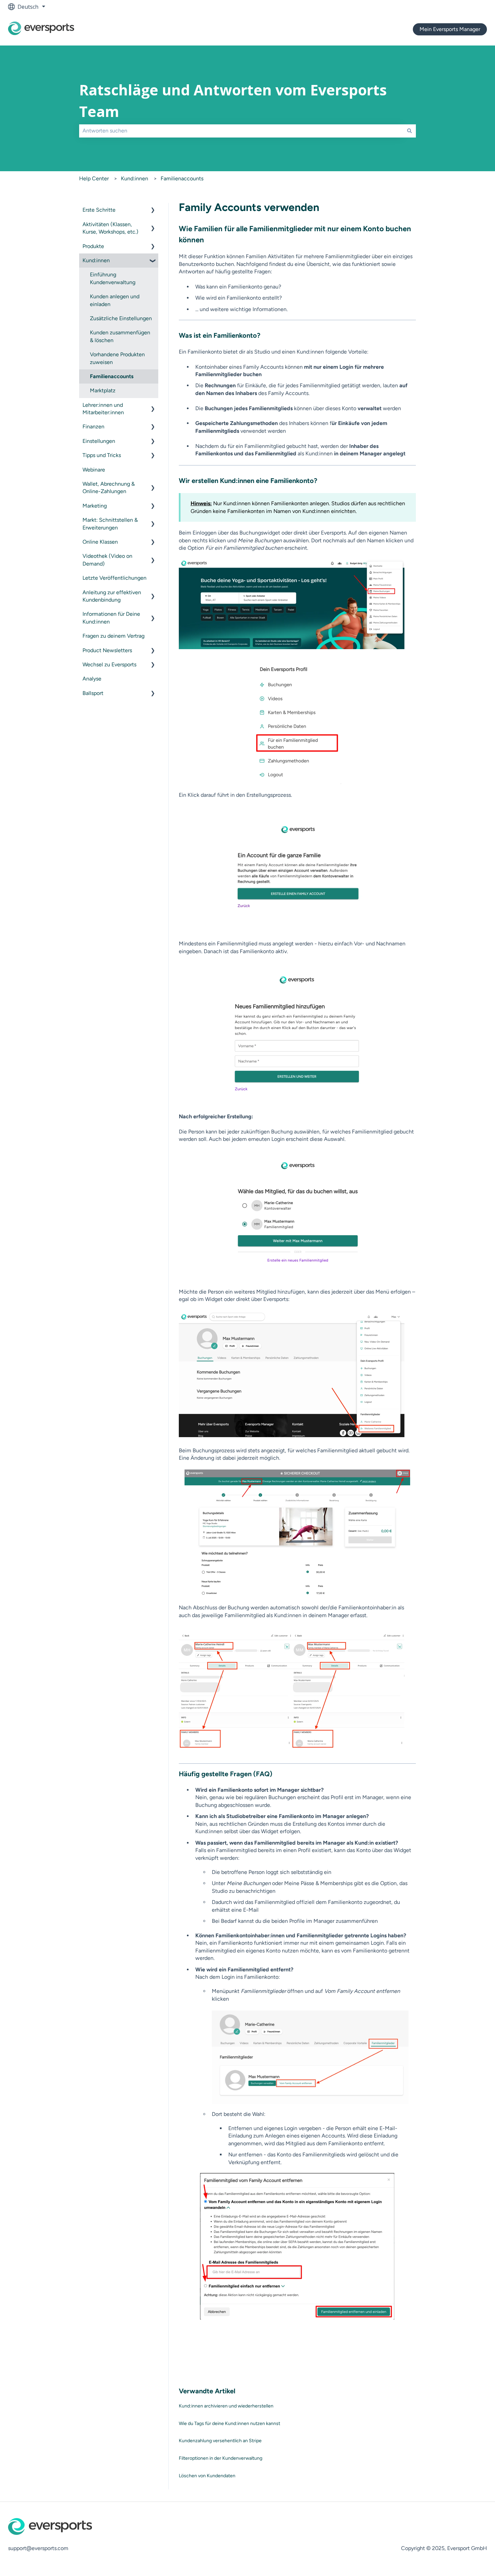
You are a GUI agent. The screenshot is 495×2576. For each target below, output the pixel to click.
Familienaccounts (182, 178)
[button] (153, 210)
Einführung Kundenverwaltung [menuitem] (113, 278)
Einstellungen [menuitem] (99, 441)
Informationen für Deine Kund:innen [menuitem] (111, 618)
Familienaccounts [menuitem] (112, 376)
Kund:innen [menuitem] (96, 260)
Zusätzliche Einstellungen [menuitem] (121, 318)
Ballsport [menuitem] (93, 693)
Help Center (94, 178)
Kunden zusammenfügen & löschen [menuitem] (120, 336)
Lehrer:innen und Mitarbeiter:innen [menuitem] (103, 409)
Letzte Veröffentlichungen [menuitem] (114, 578)
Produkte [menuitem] (93, 246)
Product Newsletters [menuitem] (107, 650)
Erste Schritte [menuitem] (99, 210)
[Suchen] (409, 131)
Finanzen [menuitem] (93, 427)
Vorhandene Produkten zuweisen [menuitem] (117, 358)
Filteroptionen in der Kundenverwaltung (221, 2458)
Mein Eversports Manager (450, 29)
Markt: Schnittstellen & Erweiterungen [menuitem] (110, 524)
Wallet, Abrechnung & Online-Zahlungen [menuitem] (109, 488)
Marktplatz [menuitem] (103, 390)
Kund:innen (135, 178)
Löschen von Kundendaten (207, 2476)
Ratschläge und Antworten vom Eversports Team (233, 101)
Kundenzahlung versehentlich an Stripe (220, 2441)
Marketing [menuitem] (95, 506)
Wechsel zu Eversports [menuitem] (109, 664)
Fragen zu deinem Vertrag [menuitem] (113, 636)
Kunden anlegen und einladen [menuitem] (115, 300)
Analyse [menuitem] (92, 679)
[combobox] (241, 131)
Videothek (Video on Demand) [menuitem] (107, 560)
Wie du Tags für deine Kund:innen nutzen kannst (229, 2423)
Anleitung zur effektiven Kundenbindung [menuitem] (112, 596)
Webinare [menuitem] (94, 470)
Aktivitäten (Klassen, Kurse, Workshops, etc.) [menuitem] (110, 228)
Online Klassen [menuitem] (100, 542)
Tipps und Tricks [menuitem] (102, 455)
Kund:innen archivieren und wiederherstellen (226, 2406)
